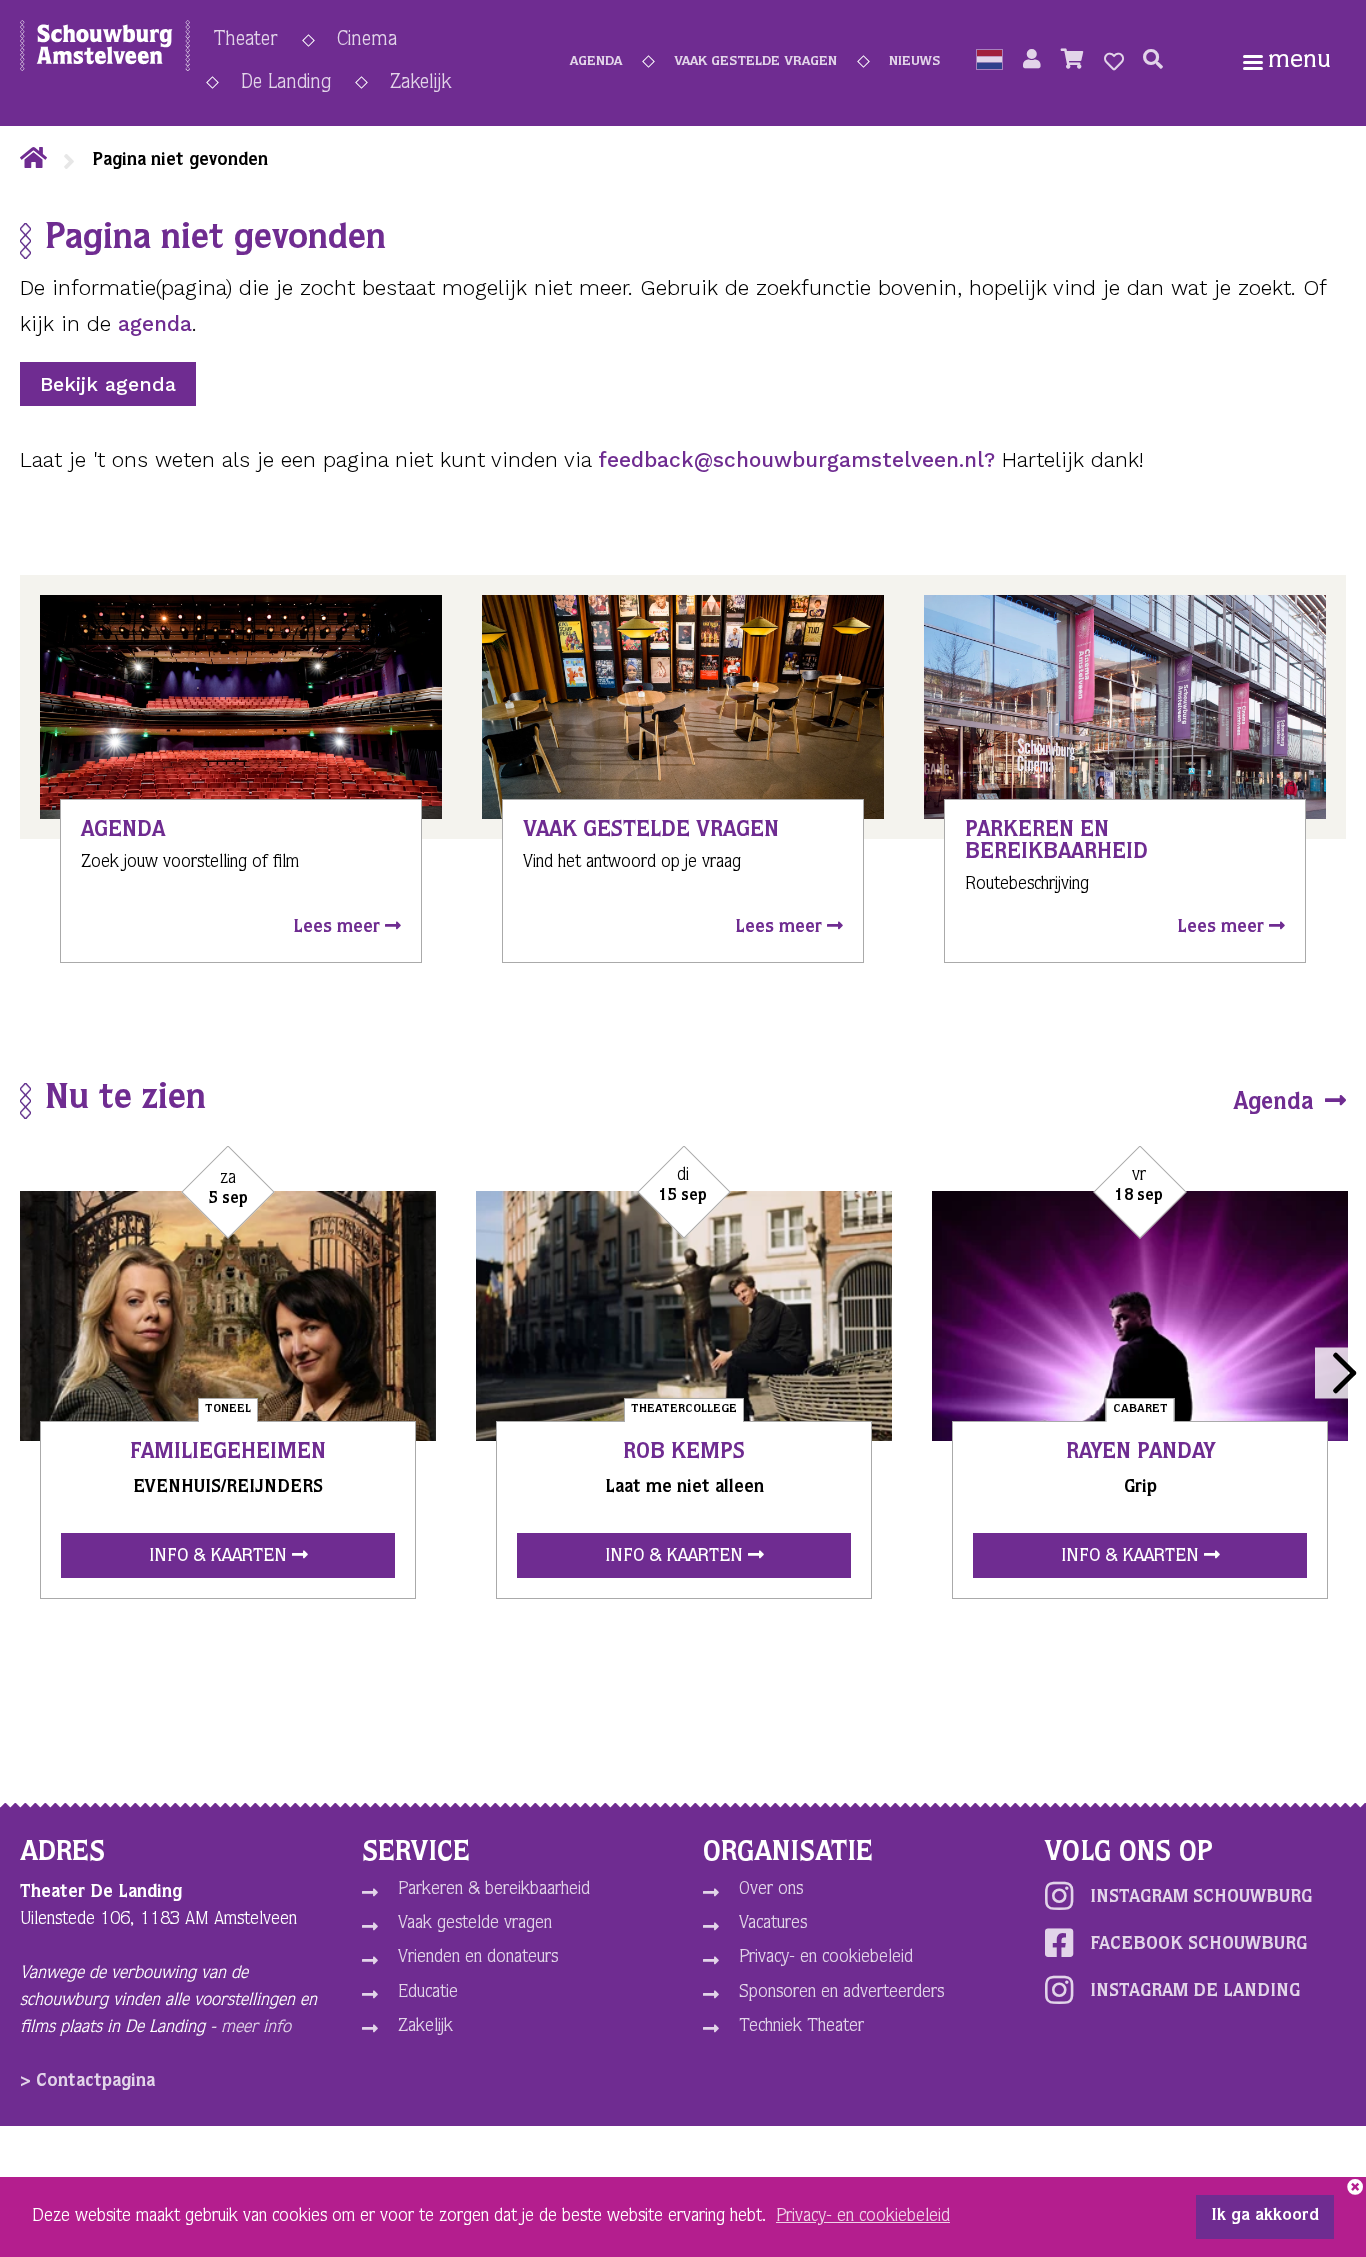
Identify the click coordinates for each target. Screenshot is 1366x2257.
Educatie (428, 1993)
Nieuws (914, 62)
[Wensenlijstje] (1114, 62)
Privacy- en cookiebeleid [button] (863, 2217)
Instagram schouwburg (1201, 1898)
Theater (246, 41)
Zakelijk (420, 84)
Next (1340, 1372)
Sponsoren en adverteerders (841, 1993)
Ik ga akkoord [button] (1265, 2217)
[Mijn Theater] (1032, 62)
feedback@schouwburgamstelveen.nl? (796, 459)
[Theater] (33, 161)
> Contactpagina (87, 2082)
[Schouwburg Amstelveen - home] (105, 50)
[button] (989, 62)
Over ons (771, 1890)
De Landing (286, 84)
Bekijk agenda (108, 384)
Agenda (596, 62)
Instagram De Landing (1195, 1992)
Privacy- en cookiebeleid (826, 1958)
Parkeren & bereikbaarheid (494, 1890)
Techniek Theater (801, 2027)
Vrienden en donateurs (478, 1958)
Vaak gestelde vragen (755, 62)
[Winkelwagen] (1072, 62)
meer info (256, 2028)
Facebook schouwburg (1198, 1945)
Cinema (367, 41)
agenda (155, 323)
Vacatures (773, 1924)
